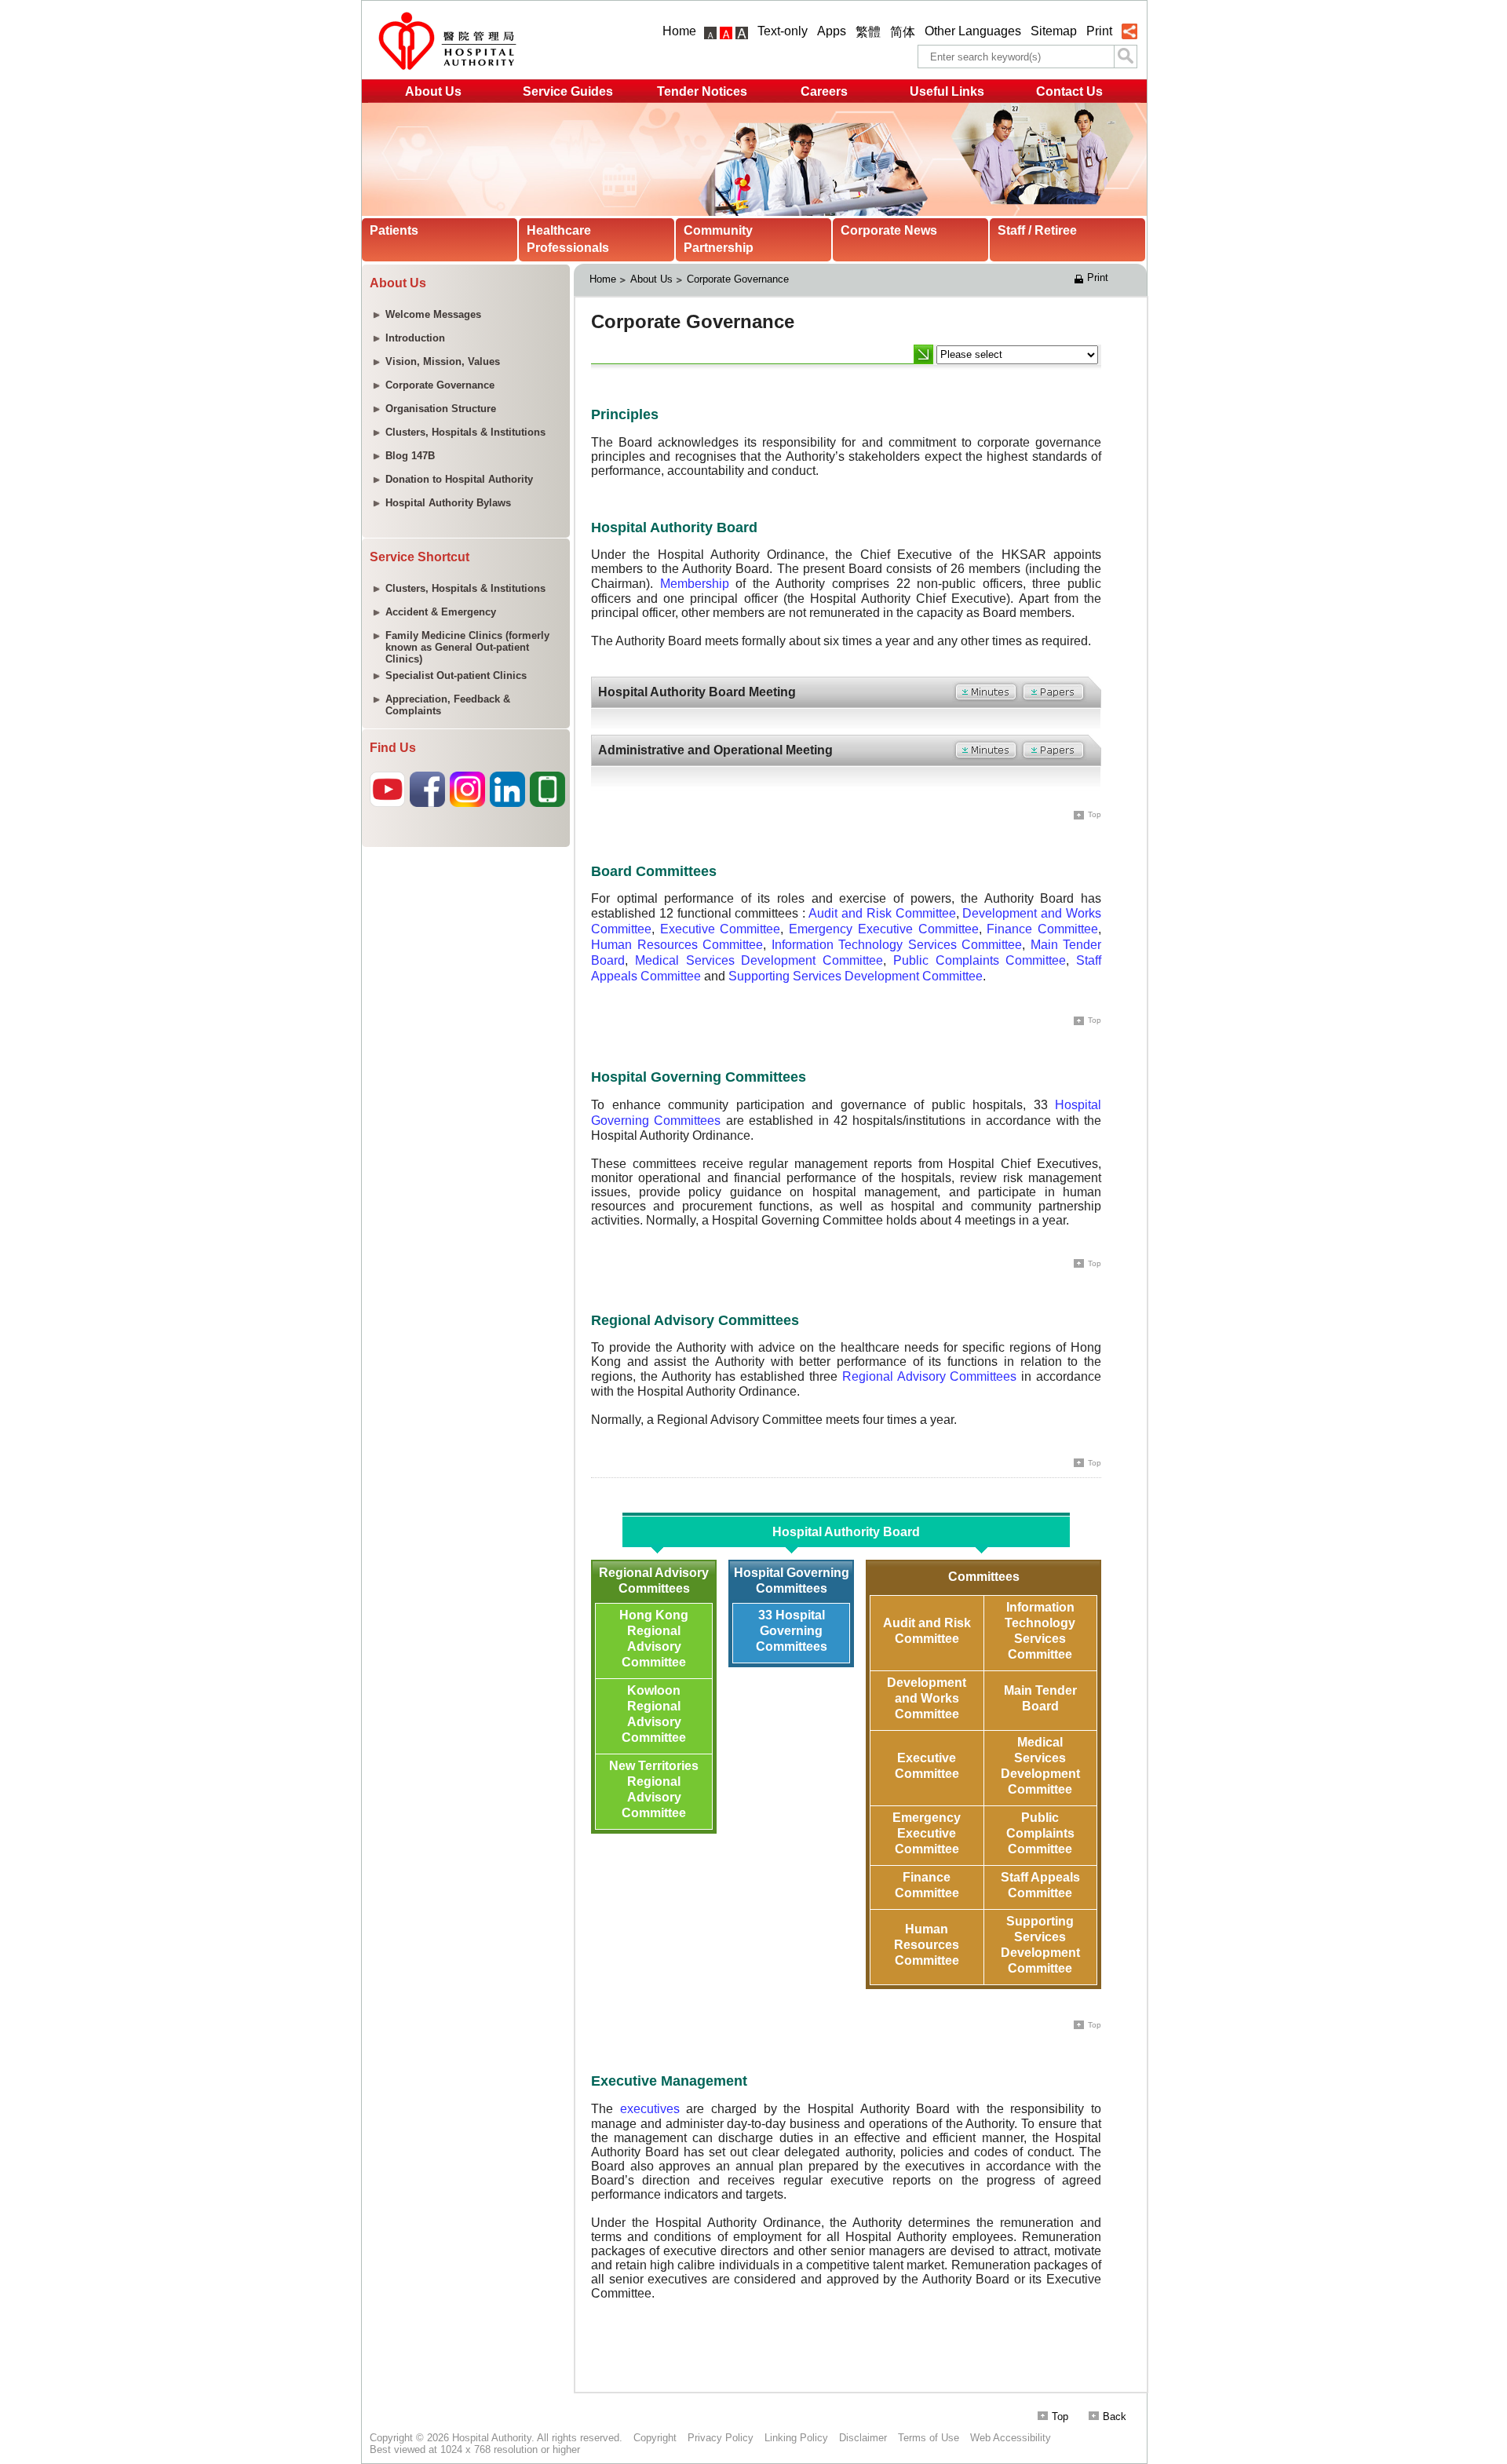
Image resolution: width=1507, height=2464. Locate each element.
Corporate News (889, 230)
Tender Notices (702, 91)
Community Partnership (719, 239)
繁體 (868, 32)
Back (1115, 2417)
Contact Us (1069, 91)
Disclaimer (863, 2438)
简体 (903, 32)
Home (679, 31)
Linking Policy (796, 2438)
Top (1060, 2417)
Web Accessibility (1011, 2438)
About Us (433, 91)
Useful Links (947, 91)
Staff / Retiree (1037, 230)
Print (1099, 31)
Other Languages (973, 31)
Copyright (655, 2438)
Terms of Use (929, 2438)
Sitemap (1054, 31)
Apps (832, 31)
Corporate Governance (738, 279)
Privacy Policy (721, 2438)
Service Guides (568, 91)
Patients (394, 230)
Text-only (783, 31)
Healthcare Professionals (568, 239)
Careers (824, 91)
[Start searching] (1126, 57)
